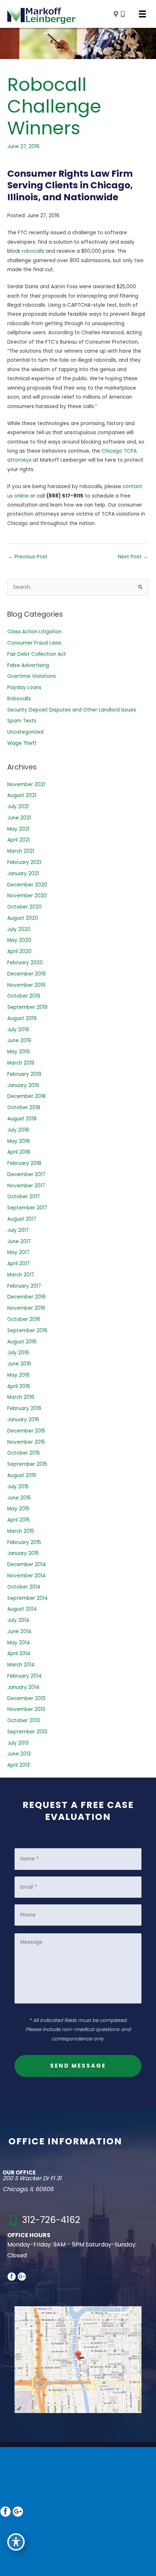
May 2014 (19, 1643)
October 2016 (24, 1319)
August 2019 (22, 1018)
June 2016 (19, 1364)
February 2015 (24, 1542)
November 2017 (26, 1186)
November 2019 (26, 985)
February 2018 (24, 1163)
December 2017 (26, 1174)
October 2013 (24, 1721)
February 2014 (24, 1676)
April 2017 (19, 1264)
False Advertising (28, 665)
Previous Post (28, 557)
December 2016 (26, 1297)
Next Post (133, 557)
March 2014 (21, 1665)
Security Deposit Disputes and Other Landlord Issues (72, 710)
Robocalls (19, 699)
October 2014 (24, 1587)
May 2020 (19, 940)
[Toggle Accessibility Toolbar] (16, 2542)
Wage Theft (22, 743)
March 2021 (21, 851)
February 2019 (24, 1074)
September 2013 (27, 1732)
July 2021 (18, 807)
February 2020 (25, 963)
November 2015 (26, 1442)
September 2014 (28, 1598)
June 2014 (19, 1631)
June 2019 (19, 1041)
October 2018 (24, 1107)
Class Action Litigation (34, 632)
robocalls (33, 251)
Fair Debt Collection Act (37, 654)
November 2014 (26, 1576)
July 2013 (18, 1743)
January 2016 (23, 1420)
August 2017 (22, 1219)
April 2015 (19, 1520)
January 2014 (23, 1687)
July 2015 (18, 1487)
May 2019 (19, 1052)
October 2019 (24, 996)
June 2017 (19, 1241)
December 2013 (26, 1698)
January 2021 (23, 874)
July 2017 (18, 1230)
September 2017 (27, 1208)
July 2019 (18, 1030)
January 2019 (23, 1085)
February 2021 (24, 862)
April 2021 (19, 840)
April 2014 (19, 1654)
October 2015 (24, 1453)
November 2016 (26, 1308)
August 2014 (22, 1609)
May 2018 (19, 1141)
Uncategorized (25, 732)
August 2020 (23, 918)
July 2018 (18, 1130)
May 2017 (18, 1252)
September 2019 (27, 1007)
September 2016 (27, 1331)
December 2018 (26, 1096)
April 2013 (19, 1765)
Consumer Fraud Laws (34, 643)
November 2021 (26, 784)
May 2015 (18, 1509)
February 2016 (24, 1408)
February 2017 (24, 1286)
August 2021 (22, 795)
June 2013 (19, 1754)
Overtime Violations (32, 676)
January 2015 (23, 1553)
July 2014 (18, 1620)
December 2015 (26, 1431)
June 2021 (19, 818)
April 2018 (19, 1152)
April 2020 (19, 951)
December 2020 (27, 885)
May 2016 (19, 1375)
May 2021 (18, 829)
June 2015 (19, 1498)
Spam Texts (22, 721)
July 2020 (19, 929)
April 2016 (19, 1386)
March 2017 (21, 1275)
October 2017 (24, 1197)
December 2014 (27, 1564)
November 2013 (26, 1709)
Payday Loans (24, 687)
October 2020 (24, 907)
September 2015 (27, 1464)
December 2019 (26, 974)
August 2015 (22, 1475)
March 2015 (21, 1531)
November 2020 (27, 896)
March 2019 (21, 1063)
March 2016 (21, 1397)
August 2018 (22, 1119)
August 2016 (22, 1342)
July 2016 (18, 1353)
